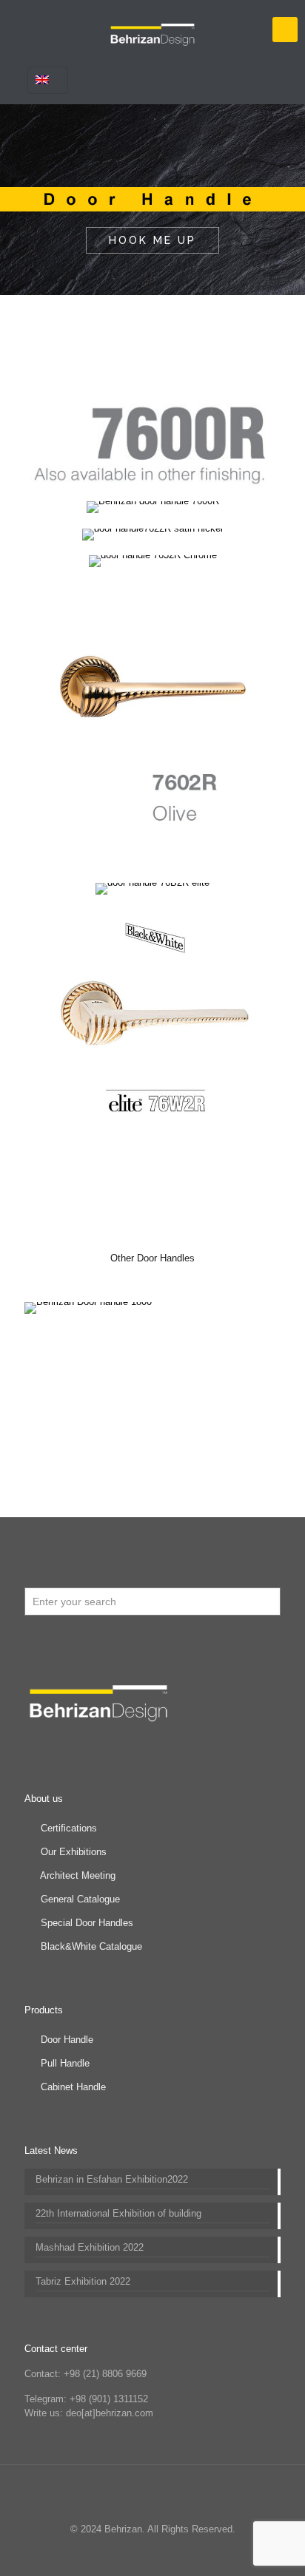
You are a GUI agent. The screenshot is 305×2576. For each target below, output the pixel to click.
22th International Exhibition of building (118, 2213)
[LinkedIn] (143, 2553)
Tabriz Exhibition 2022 (83, 2281)
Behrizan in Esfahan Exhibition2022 (112, 2179)
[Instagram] (182, 2553)
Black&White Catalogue (91, 1946)
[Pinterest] (162, 2553)
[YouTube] (123, 2553)
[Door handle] (152, 30)
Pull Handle (65, 2063)
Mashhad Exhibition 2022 (90, 2247)
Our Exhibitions (74, 1852)
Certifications (69, 1828)
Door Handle (67, 2040)
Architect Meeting (78, 1875)
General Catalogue (80, 1899)
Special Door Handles (87, 1923)
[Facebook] (103, 2553)
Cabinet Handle (73, 2087)
